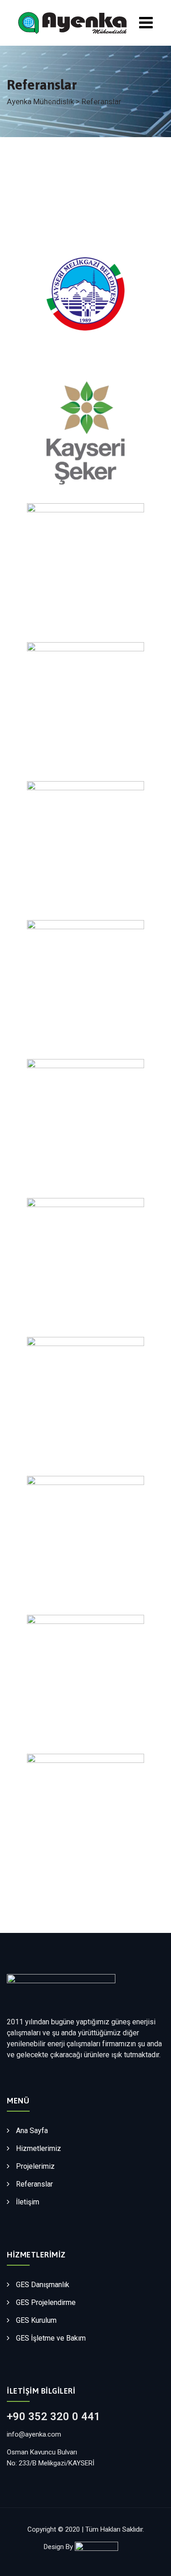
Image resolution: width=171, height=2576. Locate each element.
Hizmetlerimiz (39, 2148)
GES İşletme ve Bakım (51, 2338)
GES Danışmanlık (43, 2285)
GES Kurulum (36, 2320)
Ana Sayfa (32, 2131)
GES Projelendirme (46, 2302)
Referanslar (34, 2184)
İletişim (28, 2202)
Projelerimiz (35, 2166)
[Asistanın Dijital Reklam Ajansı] (101, 2547)
